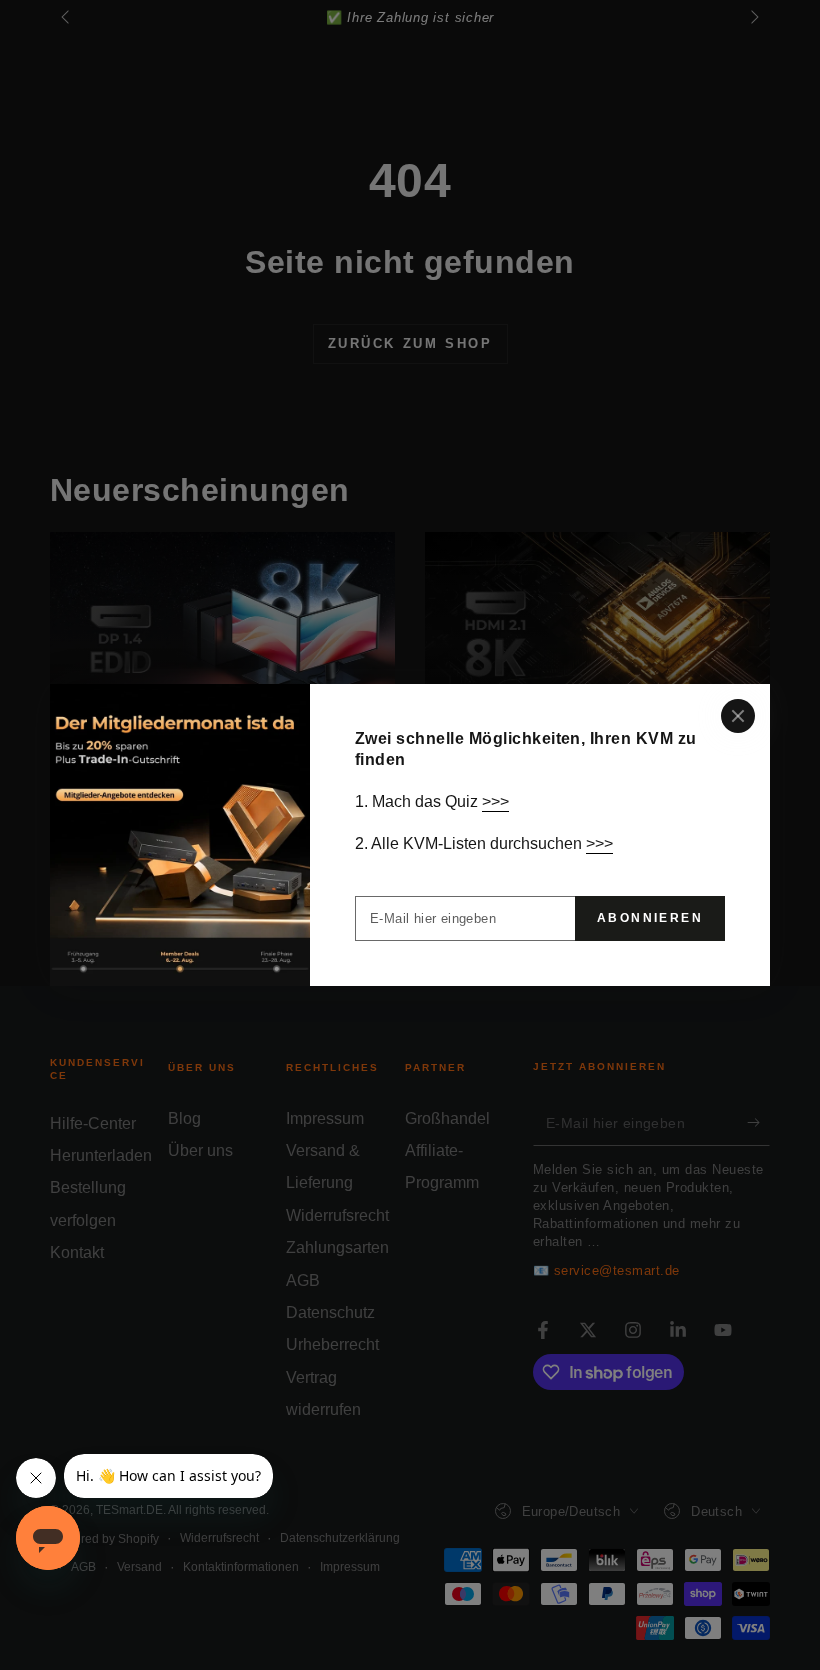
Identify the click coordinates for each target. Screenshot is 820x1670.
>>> (495, 801)
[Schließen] (738, 716)
